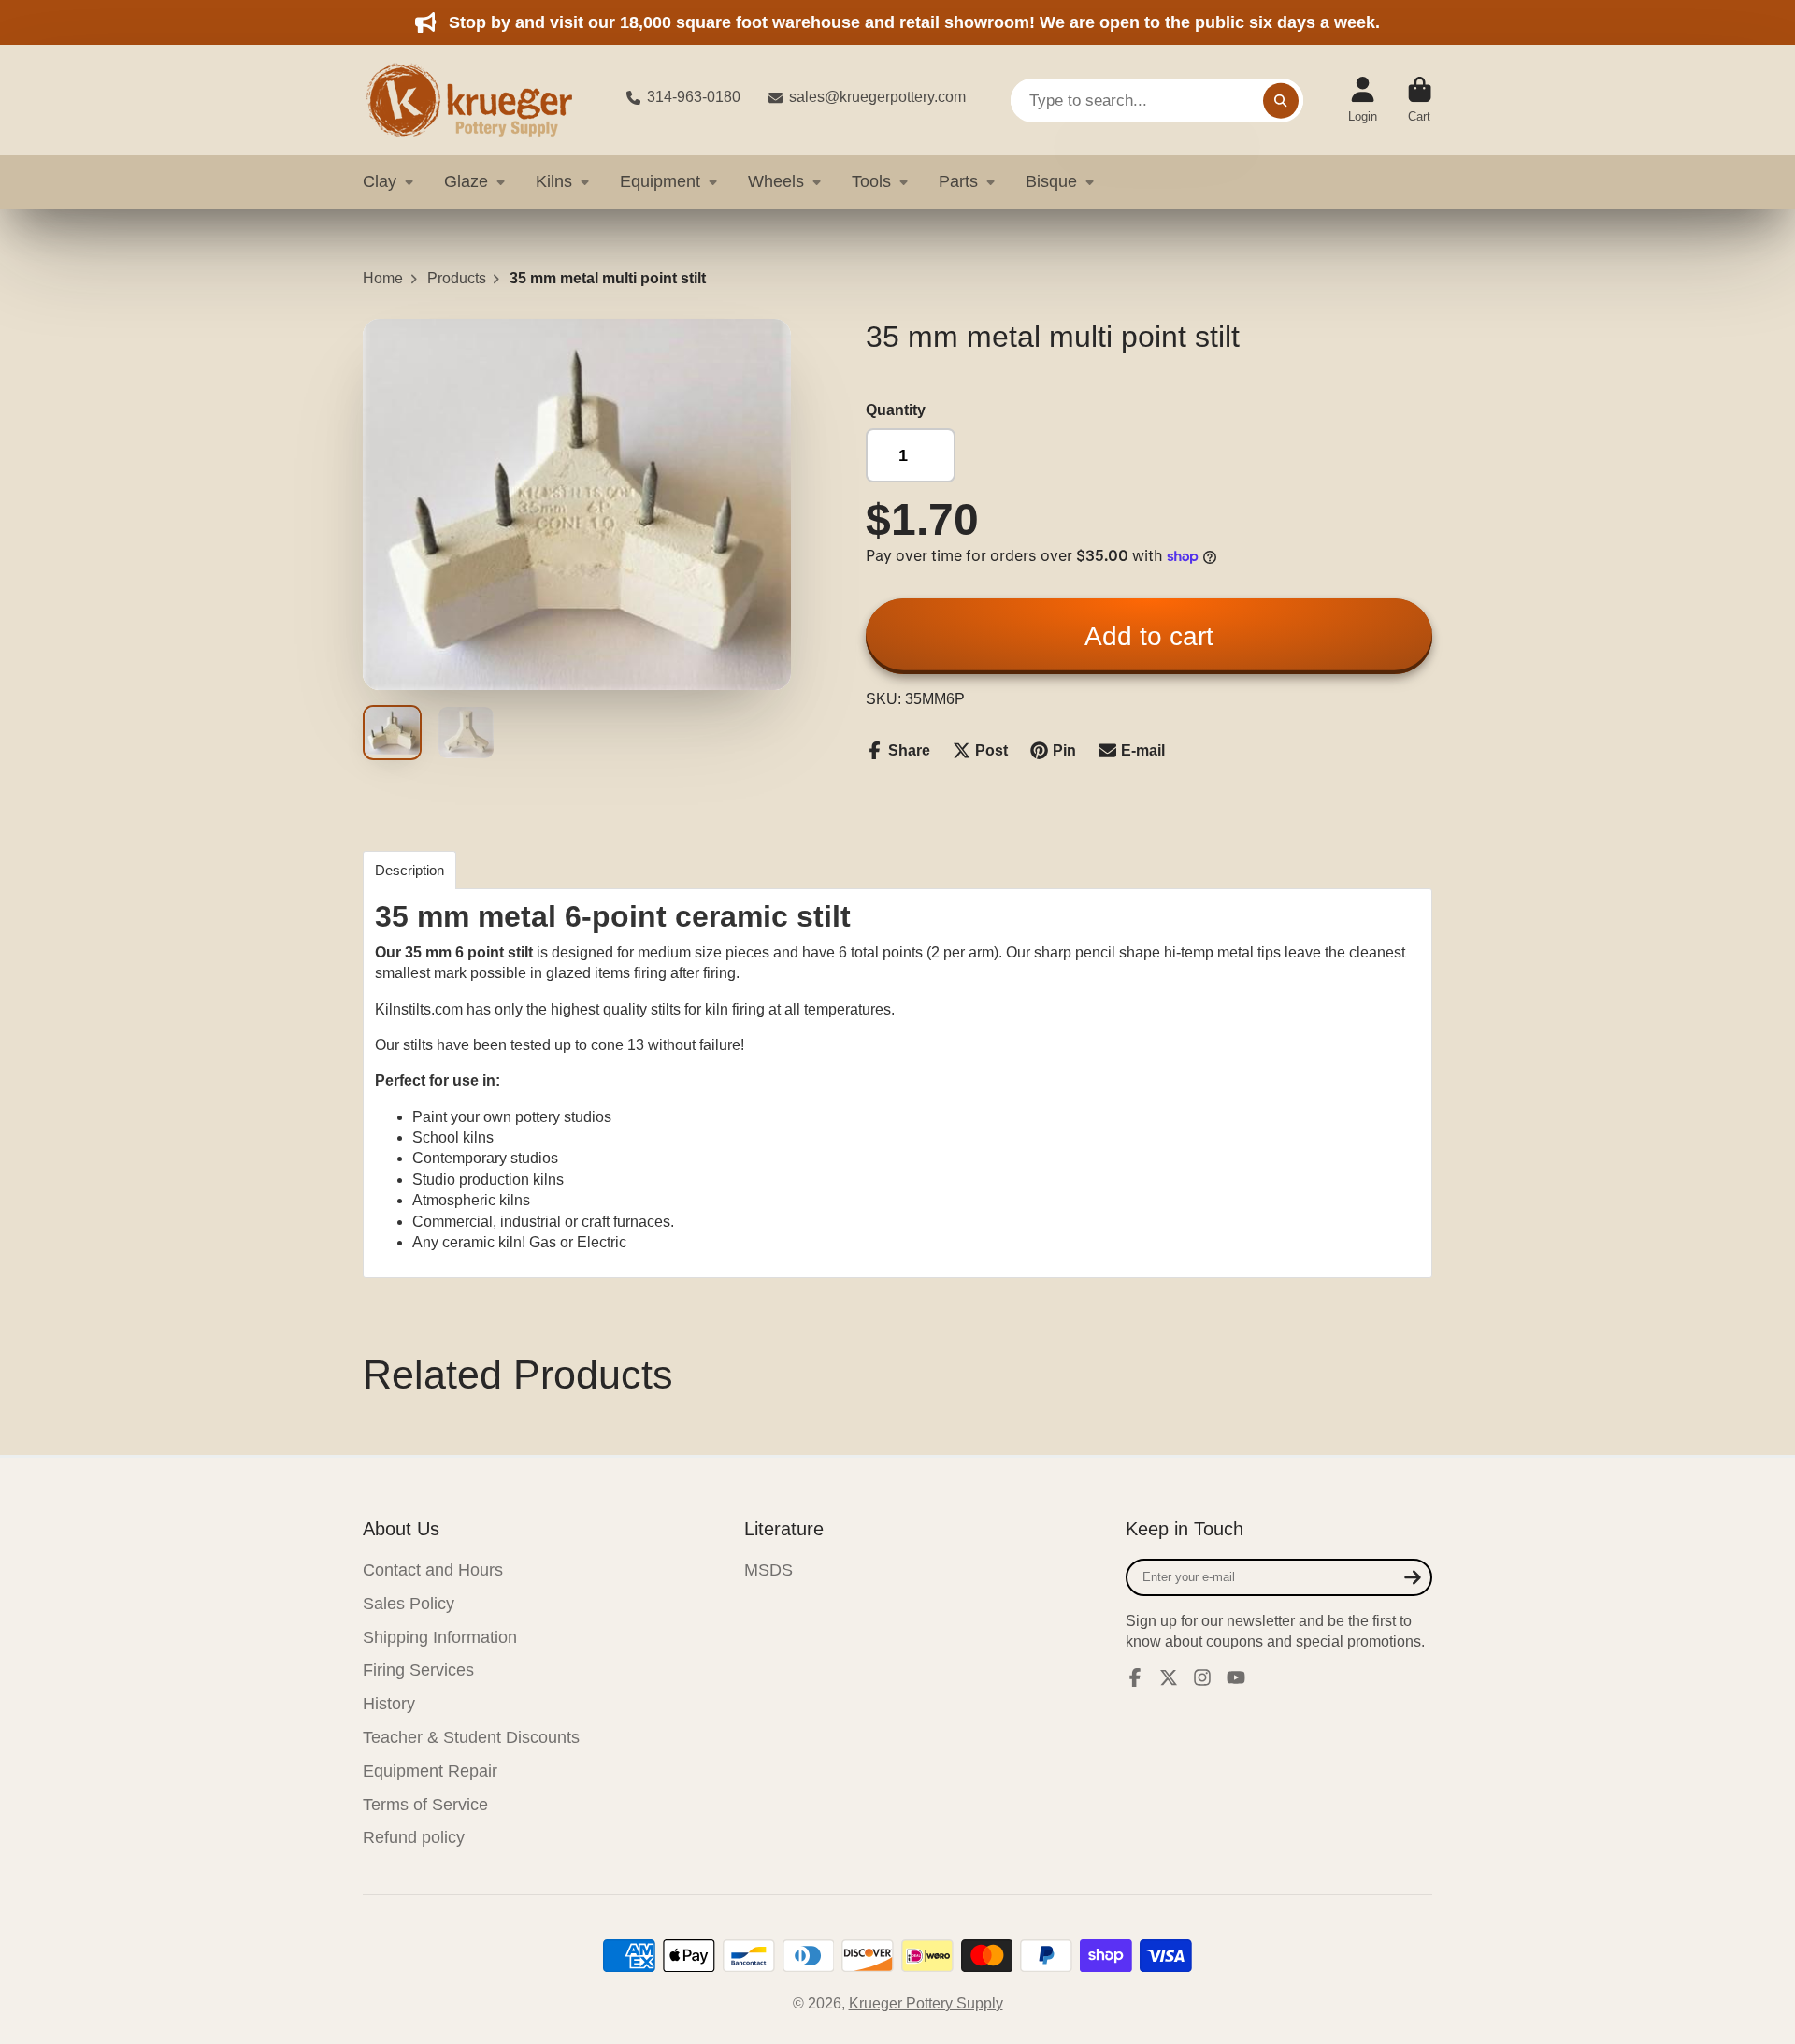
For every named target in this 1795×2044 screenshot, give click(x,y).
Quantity (896, 410)
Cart (1420, 100)
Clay (380, 181)
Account (1363, 100)
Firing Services (418, 1670)
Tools (871, 181)
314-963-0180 (694, 97)
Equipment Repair (430, 1771)
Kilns (554, 181)
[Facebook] (1135, 1677)
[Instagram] (1202, 1677)
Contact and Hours (433, 1570)
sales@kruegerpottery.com (877, 97)
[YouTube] (1236, 1677)
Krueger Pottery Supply (926, 2003)
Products (457, 278)
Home (383, 278)
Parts (958, 181)
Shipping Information (440, 1637)
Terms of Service (425, 1805)
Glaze (466, 181)
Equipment (660, 181)
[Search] (1281, 100)
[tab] (409, 870)
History (389, 1704)
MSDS (768, 1570)
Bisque (1051, 181)
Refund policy (414, 1837)
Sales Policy (409, 1604)
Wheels (776, 181)
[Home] (480, 100)
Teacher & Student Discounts (471, 1737)
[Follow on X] (1169, 1677)
